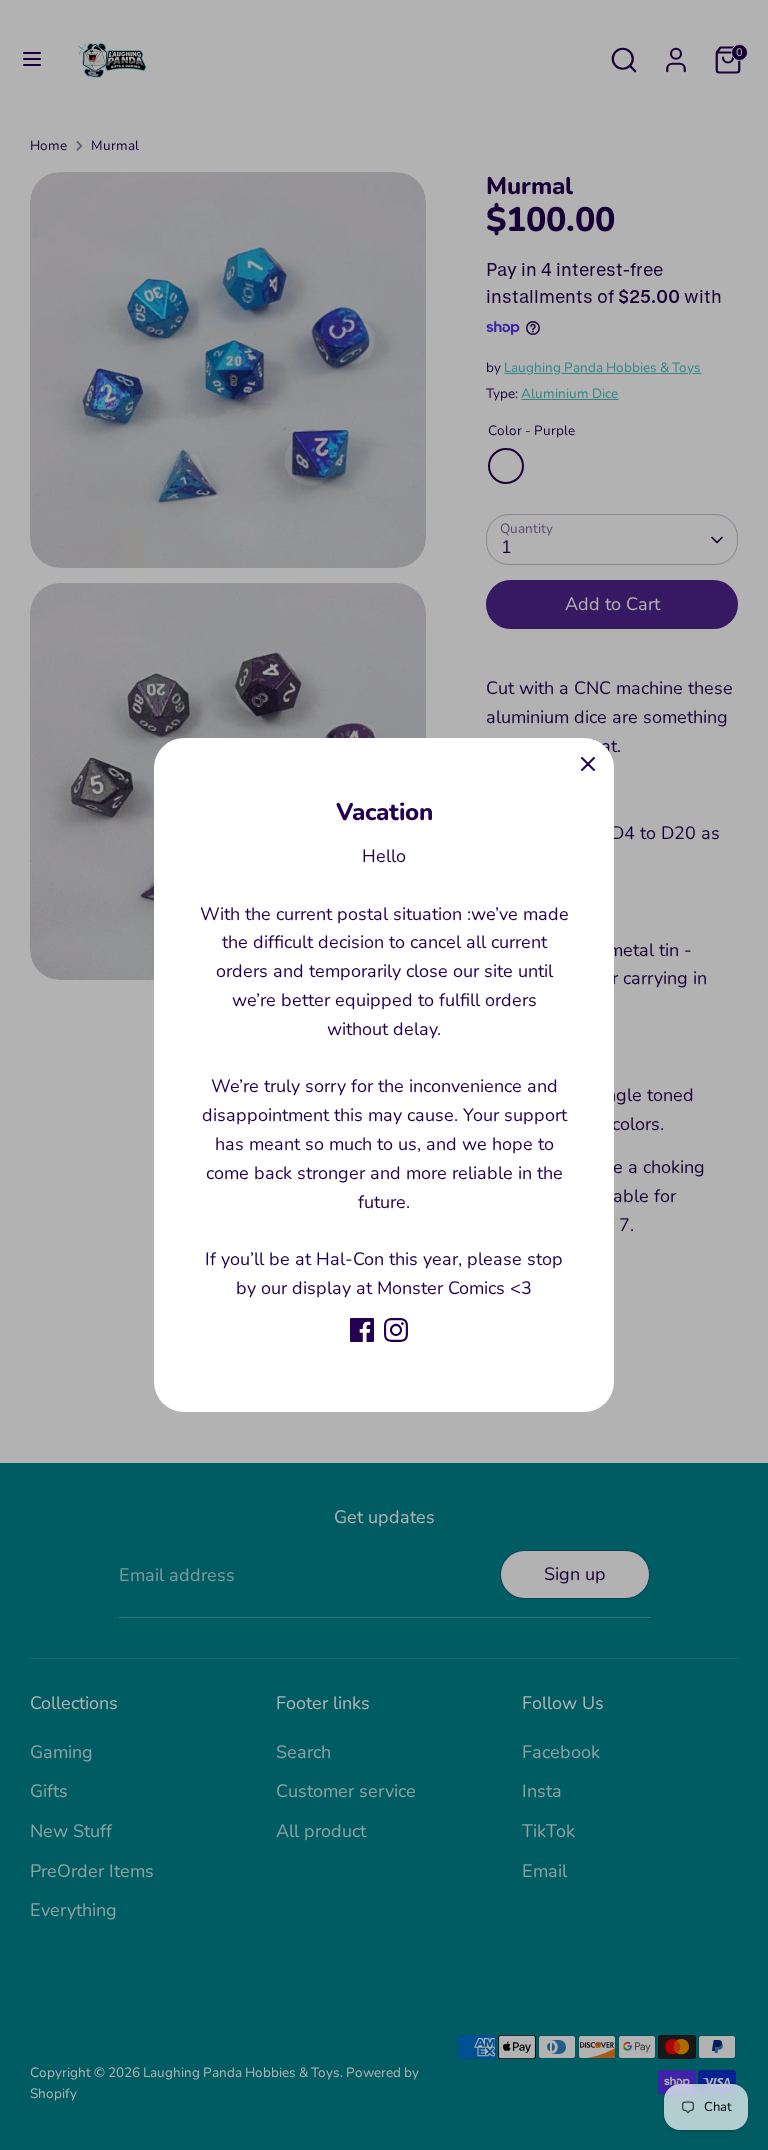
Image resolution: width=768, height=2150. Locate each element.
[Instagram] (396, 1330)
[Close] (588, 764)
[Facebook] (362, 1330)
